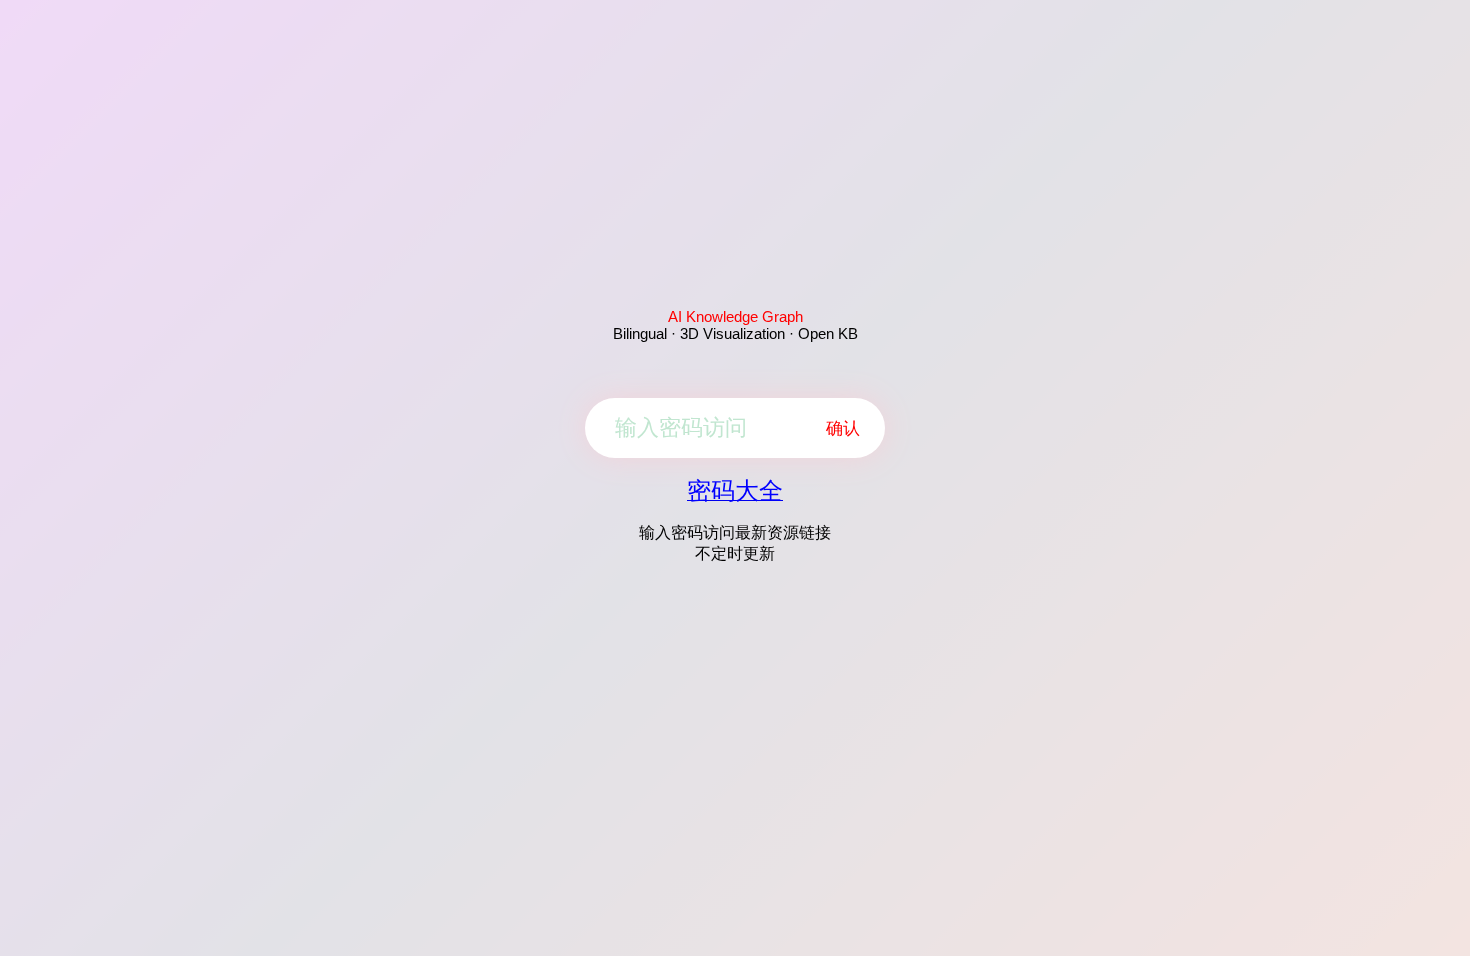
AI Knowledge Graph (735, 316)
